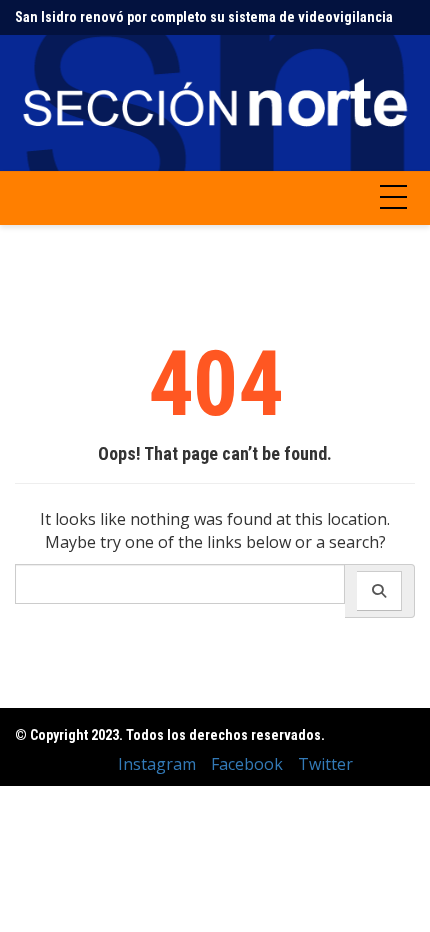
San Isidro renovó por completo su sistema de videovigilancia (204, 17)
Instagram (157, 764)
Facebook (247, 764)
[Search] (379, 591)
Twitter (325, 764)
